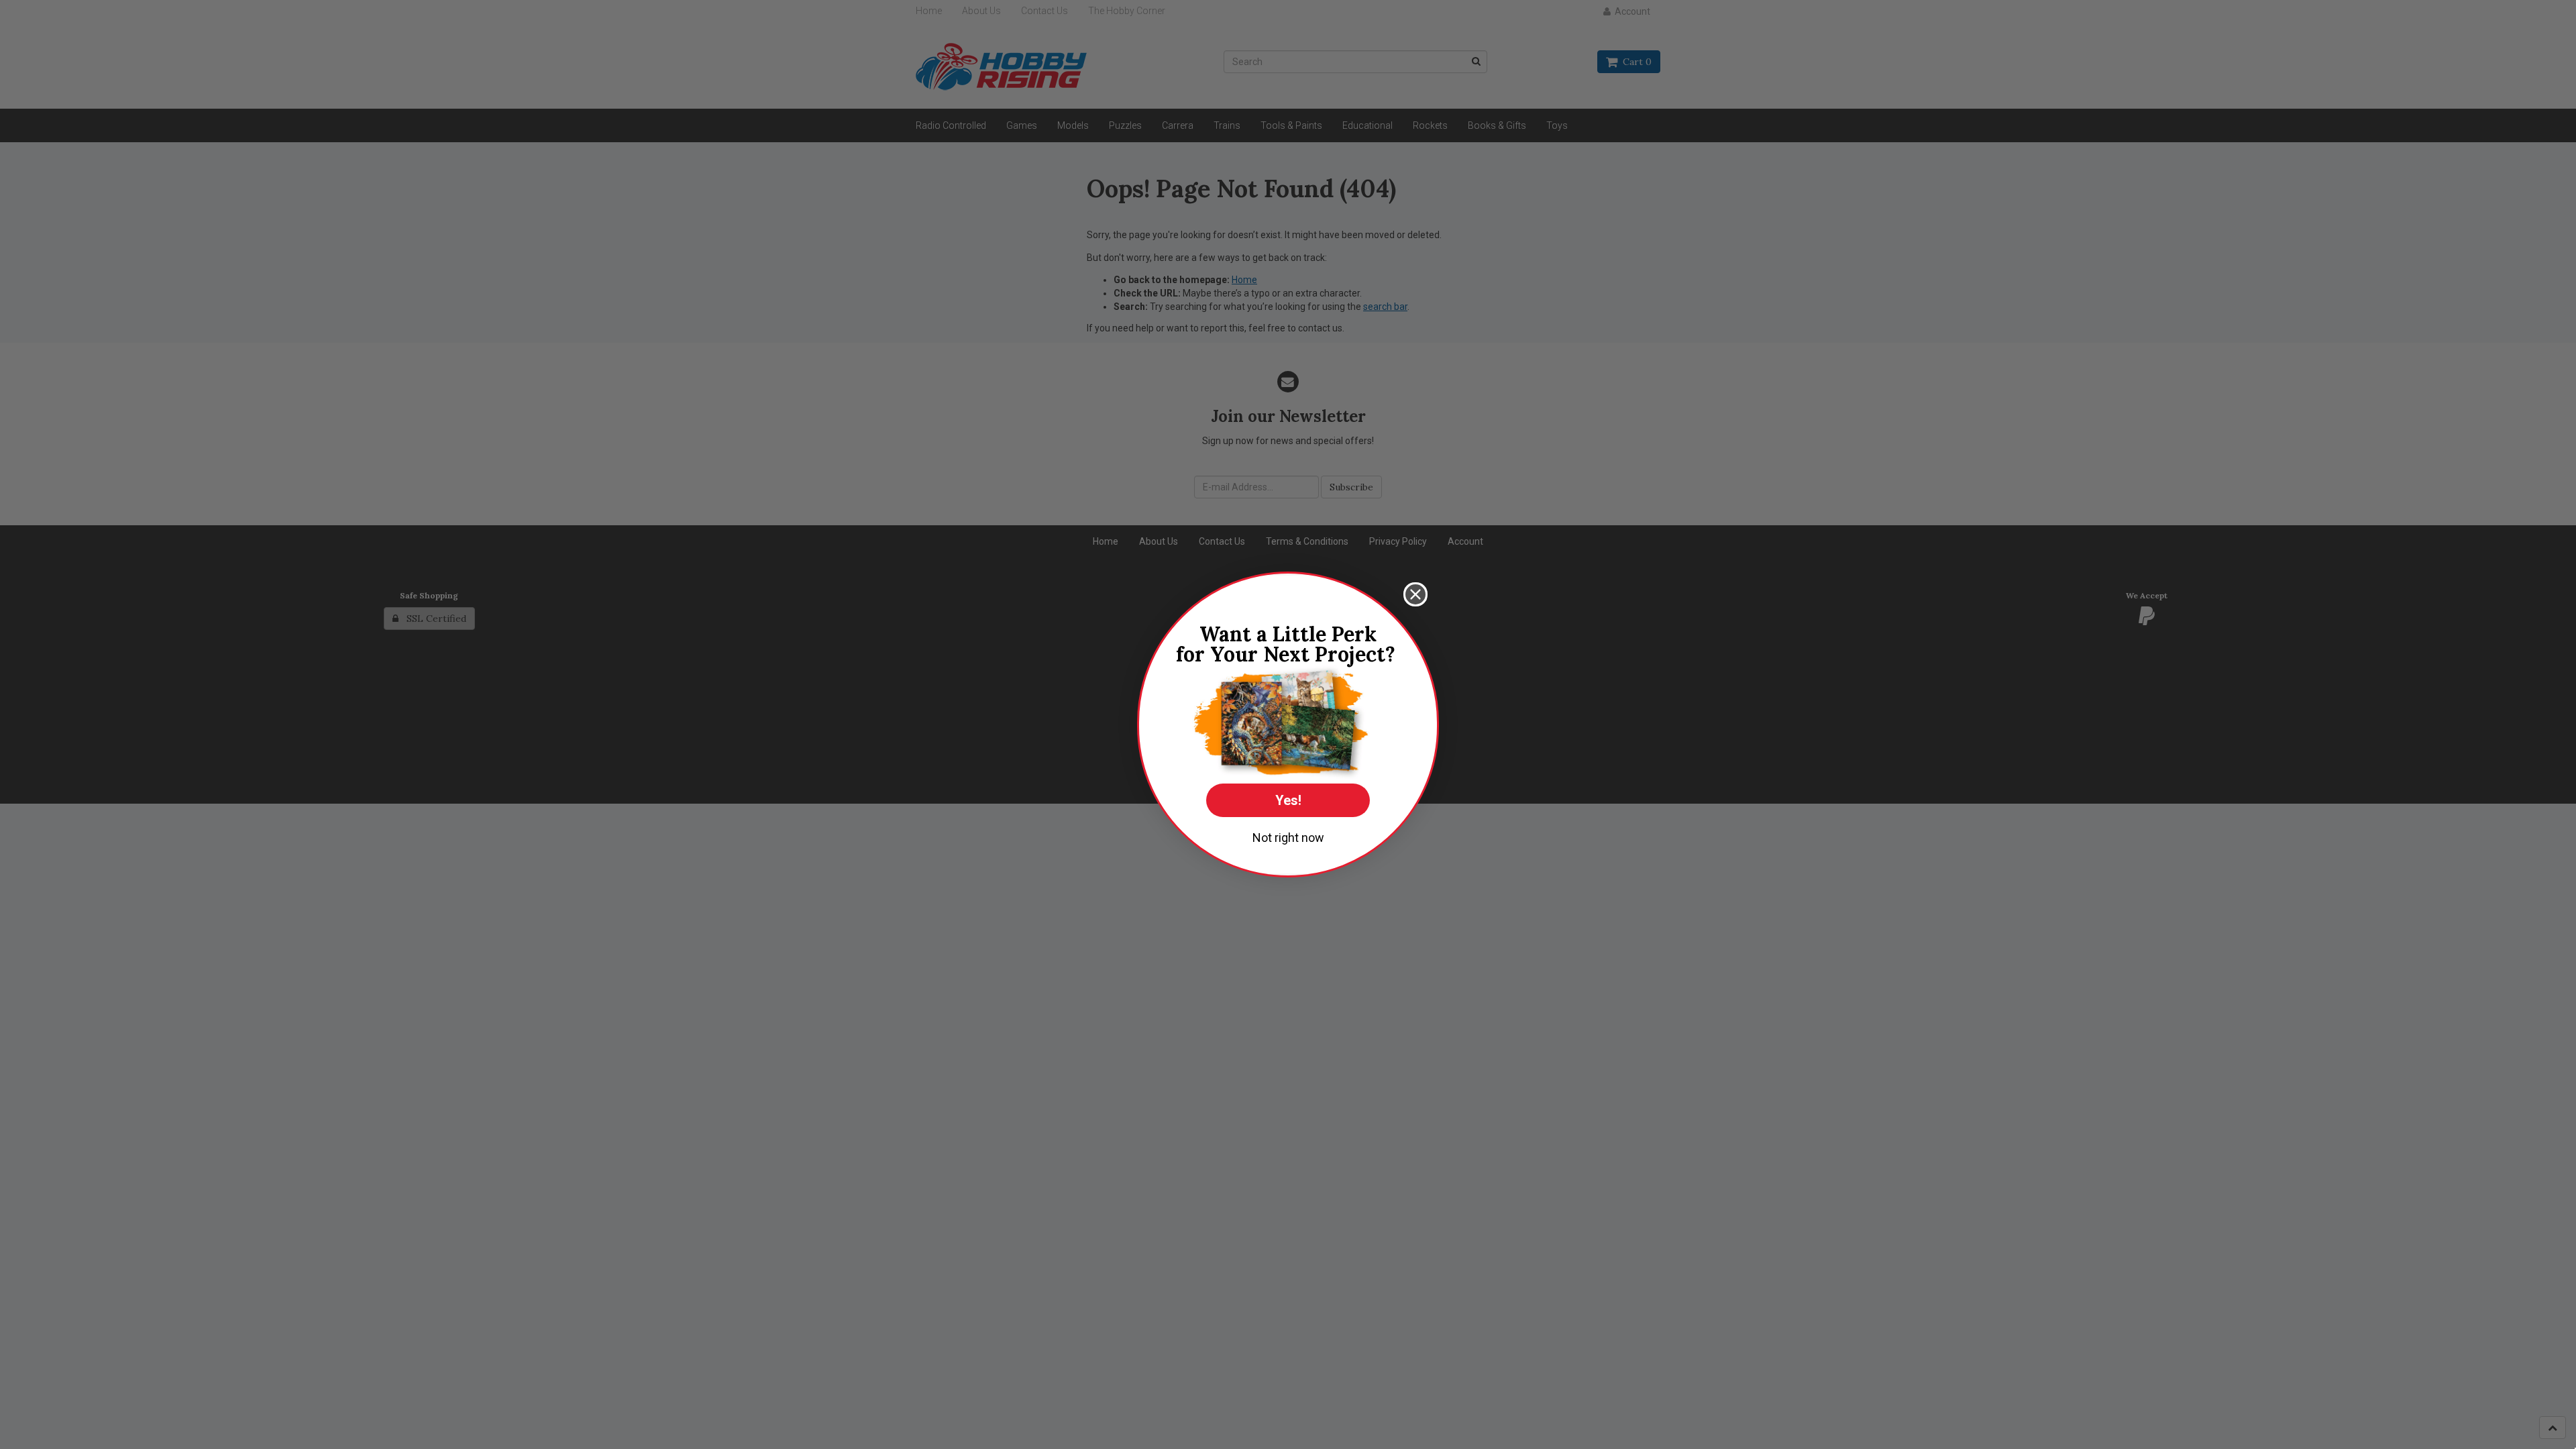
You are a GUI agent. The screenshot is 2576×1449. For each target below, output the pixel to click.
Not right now (1288, 838)
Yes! (1288, 800)
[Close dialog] (1415, 594)
